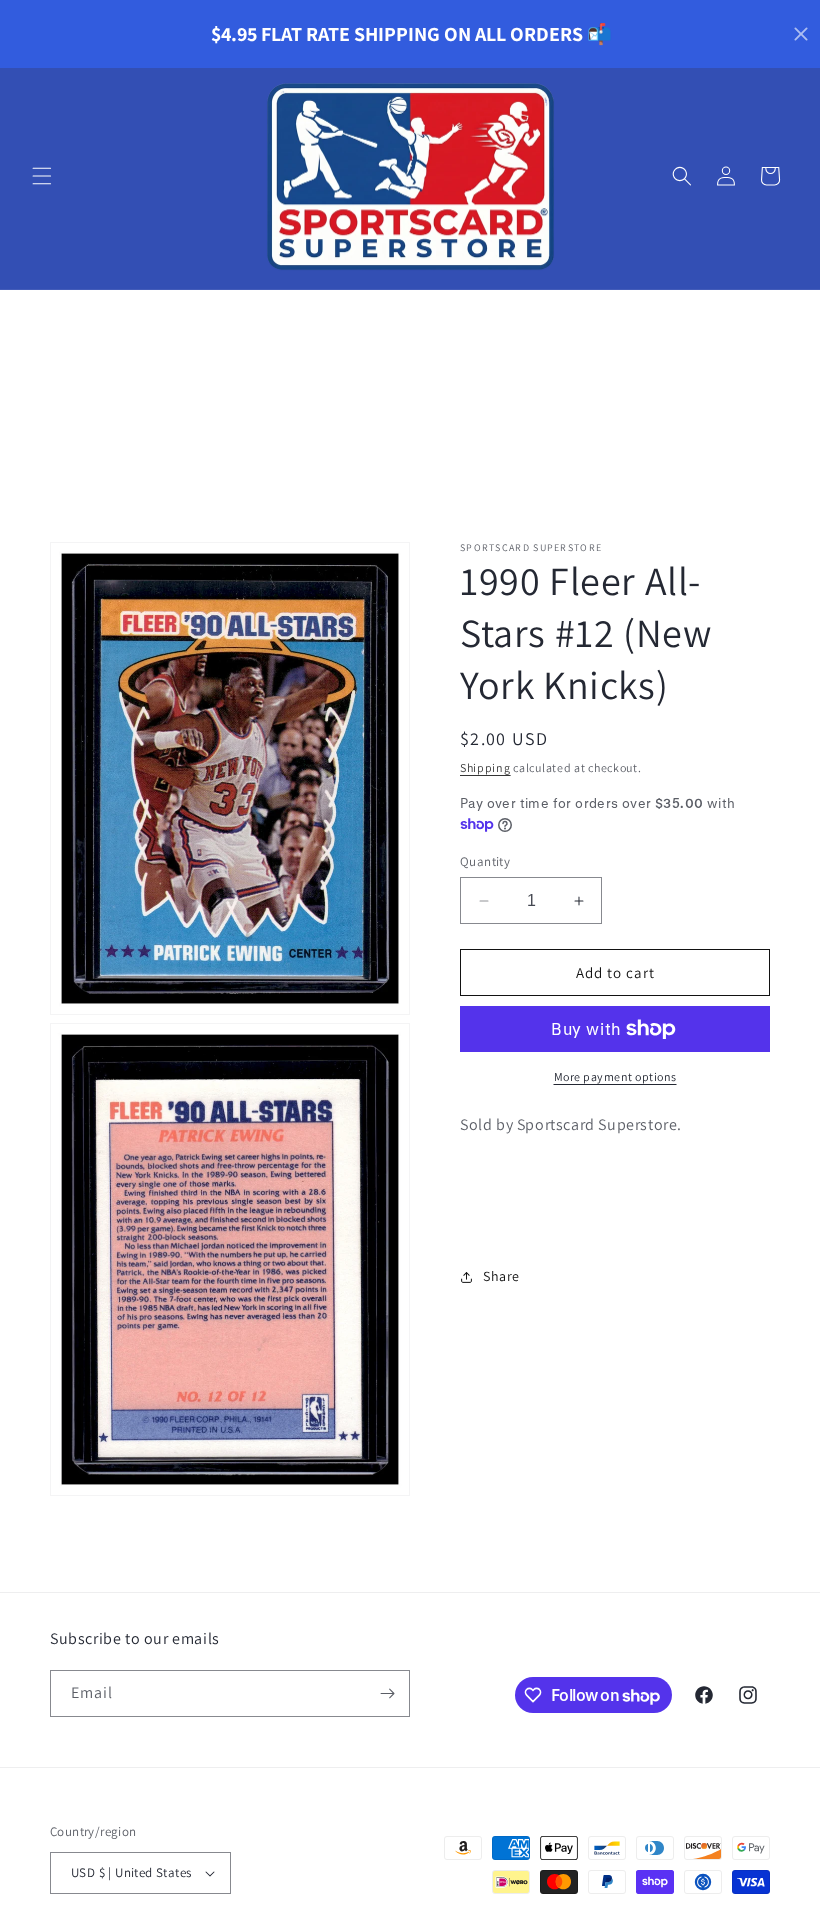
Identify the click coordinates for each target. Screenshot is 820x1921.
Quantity (485, 861)
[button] (42, 176)
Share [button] (501, 1276)
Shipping (485, 767)
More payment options (615, 1076)
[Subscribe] (387, 1693)
